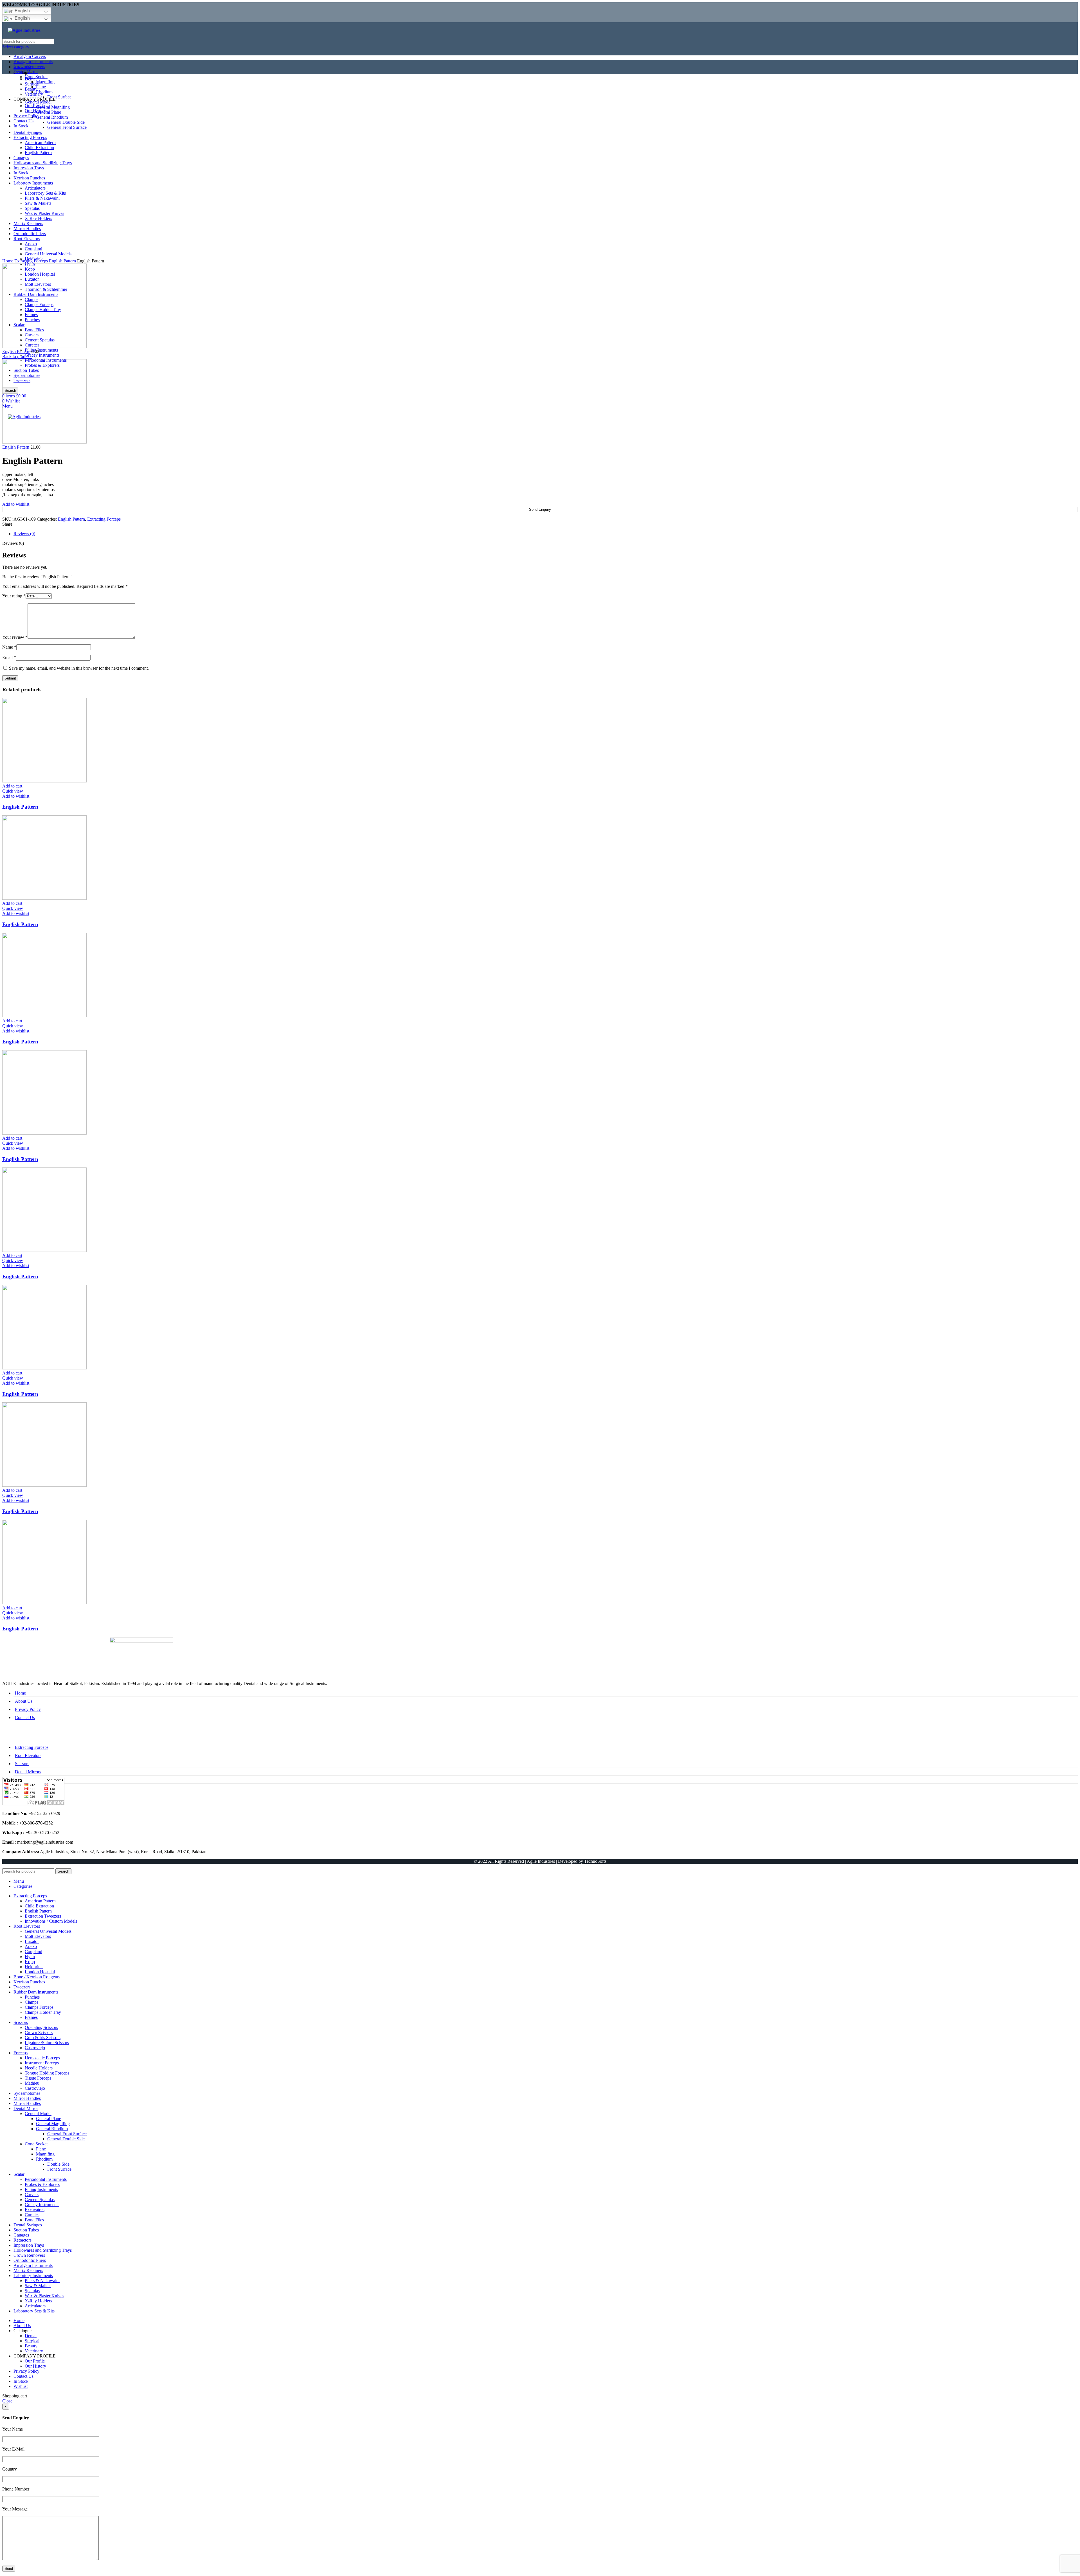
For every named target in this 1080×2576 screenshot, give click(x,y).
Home (8, 261)
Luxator (32, 1941)
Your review (15, 637)
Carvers (32, 2194)
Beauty (31, 2346)
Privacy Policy (28, 1709)
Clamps (31, 2002)
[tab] (546, 534)
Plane (41, 2149)
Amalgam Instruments (33, 61)
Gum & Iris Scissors (43, 2038)
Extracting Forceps (32, 261)
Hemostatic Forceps (42, 2058)
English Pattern (63, 261)
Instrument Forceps (42, 2063)
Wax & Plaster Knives (44, 2296)
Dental (31, 2336)
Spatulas (32, 2291)
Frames (31, 2017)
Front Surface (59, 2169)
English (22, 11)
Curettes (32, 2215)
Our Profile (35, 2361)
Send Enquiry (540, 509)
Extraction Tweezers (43, 1916)
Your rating (14, 596)
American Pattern (40, 1901)
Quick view (13, 791)
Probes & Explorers (42, 2184)
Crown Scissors (39, 2032)
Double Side (58, 2164)
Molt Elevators (38, 1936)
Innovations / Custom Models (51, 1921)
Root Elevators (28, 1755)
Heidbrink (34, 1967)
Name (9, 647)
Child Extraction (39, 1906)
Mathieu (32, 2083)
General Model (38, 2113)
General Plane (49, 2119)
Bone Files (34, 2220)
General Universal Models (48, 1931)
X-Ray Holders (38, 2301)
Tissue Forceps (38, 2078)
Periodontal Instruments (46, 2179)
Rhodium (44, 2159)
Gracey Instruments (42, 355)
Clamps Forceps (39, 2007)
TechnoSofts (595, 1861)
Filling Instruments (41, 350)
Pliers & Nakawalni (42, 2281)
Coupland (33, 1951)
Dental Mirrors (28, 1772)
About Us (24, 1701)
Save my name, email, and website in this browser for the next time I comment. (79, 668)
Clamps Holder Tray (43, 2012)
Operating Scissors (41, 2027)
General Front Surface (67, 2134)
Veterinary (34, 2351)
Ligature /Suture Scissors (47, 2043)
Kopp (30, 1962)
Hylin (30, 1957)
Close (7, 2401)
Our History (35, 2366)
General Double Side (66, 2139)
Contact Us (25, 1717)
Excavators (35, 2210)
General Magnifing (53, 2124)
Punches (32, 1997)
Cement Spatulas (40, 2200)
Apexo (31, 1946)
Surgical (32, 2341)
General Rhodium (52, 2129)
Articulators (35, 2306)
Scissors (22, 1764)
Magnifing (45, 2154)
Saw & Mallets (38, 2286)
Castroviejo (35, 2048)
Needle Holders (39, 2068)
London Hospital (40, 1972)
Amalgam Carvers (30, 56)
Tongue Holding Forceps (47, 2073)
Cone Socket (36, 2144)
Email (9, 657)
